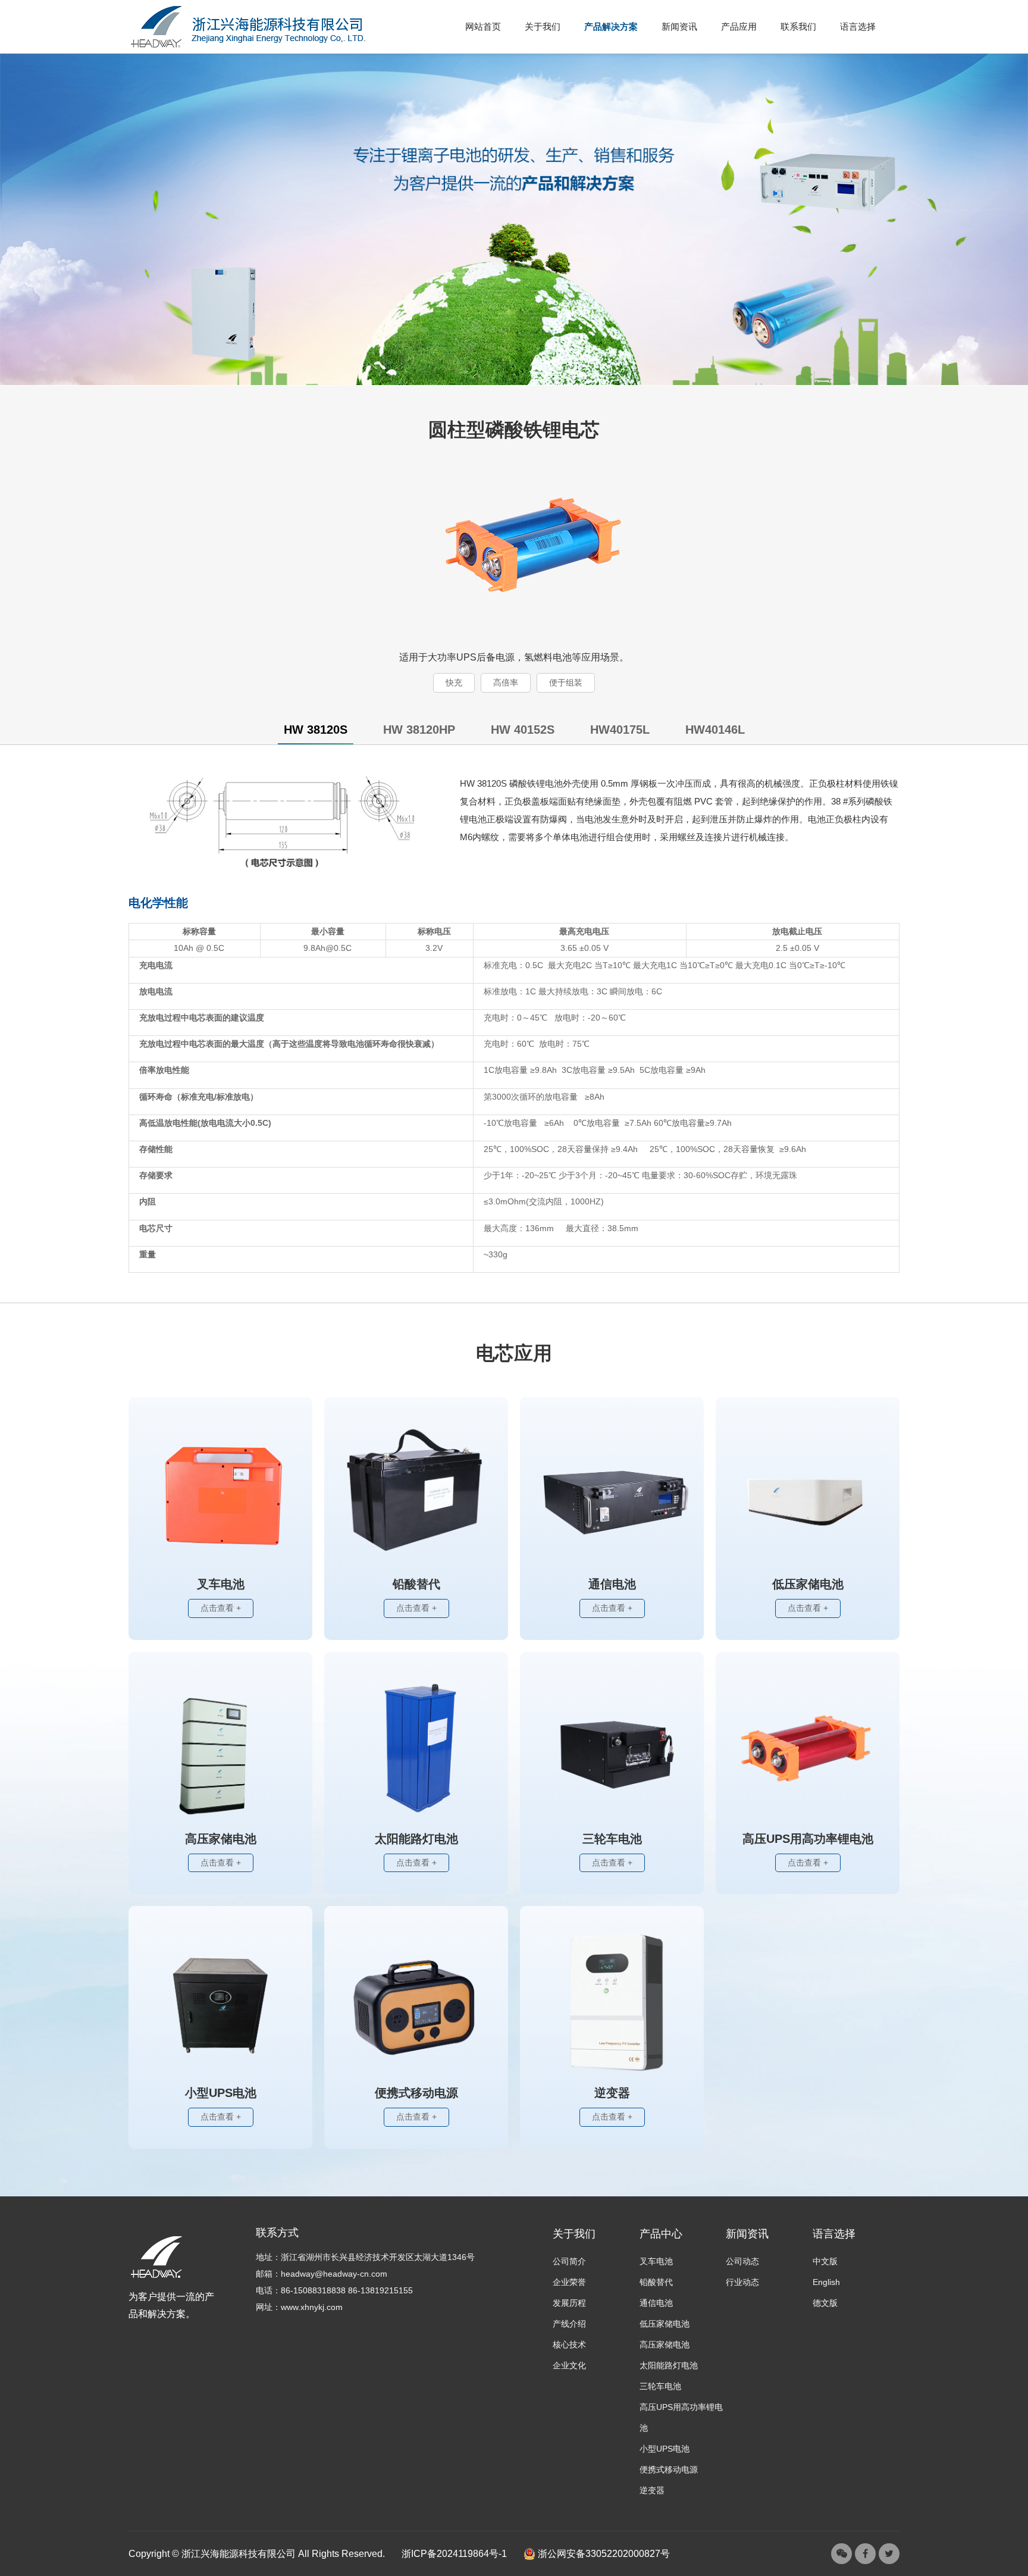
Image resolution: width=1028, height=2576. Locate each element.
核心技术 (569, 2345)
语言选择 (858, 27)
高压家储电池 (665, 2345)
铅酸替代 (656, 2282)
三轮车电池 (660, 2386)
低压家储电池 (665, 2324)
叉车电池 (656, 2261)
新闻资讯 (679, 27)
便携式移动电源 (669, 2469)
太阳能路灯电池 (669, 2365)
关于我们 (543, 27)
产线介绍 (569, 2324)
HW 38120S (316, 730)
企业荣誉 (569, 2282)
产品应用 (739, 27)
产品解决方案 (611, 27)
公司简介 (569, 2261)
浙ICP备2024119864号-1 (454, 2554)
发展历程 (569, 2303)
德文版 (825, 2303)
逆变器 (652, 2490)
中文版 (825, 2261)
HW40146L (715, 730)
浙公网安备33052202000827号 (603, 2554)
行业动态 (742, 2282)
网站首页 (483, 27)
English (826, 2282)
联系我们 (798, 27)
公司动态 (742, 2261)
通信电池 (656, 2303)
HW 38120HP (419, 730)
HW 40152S (523, 730)
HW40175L (620, 730)
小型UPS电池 (665, 2449)
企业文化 (569, 2365)
